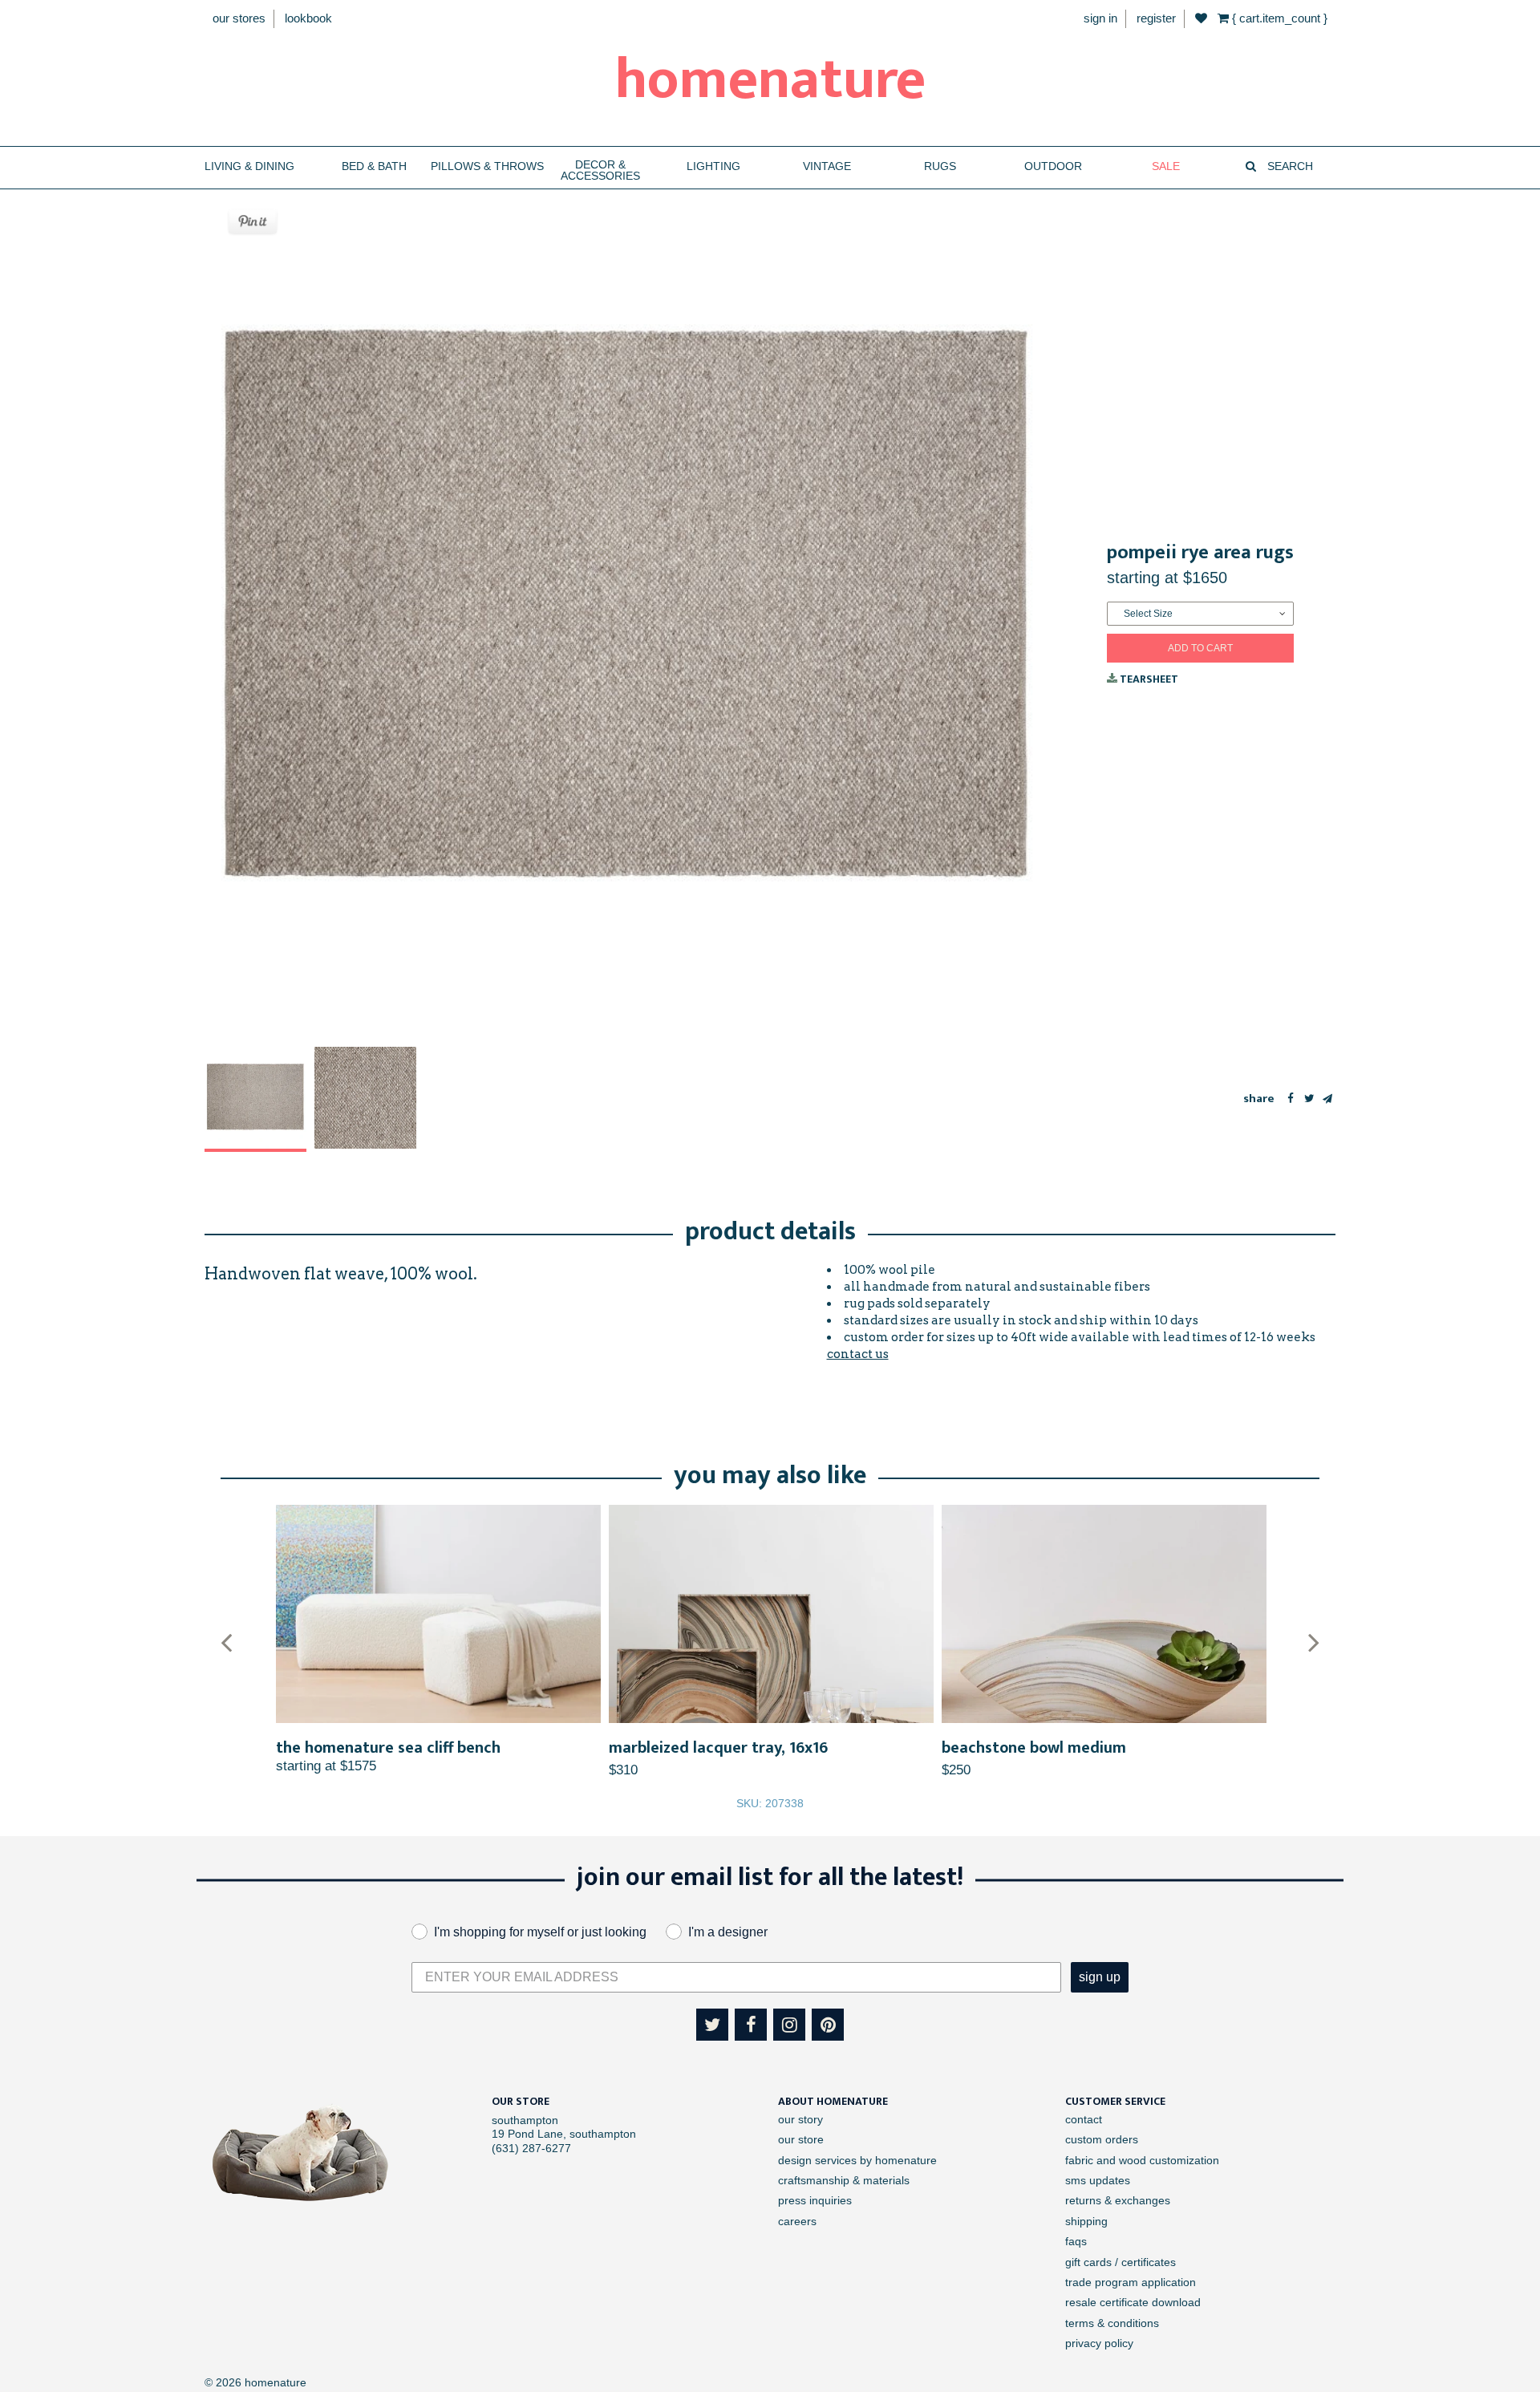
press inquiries (815, 2200)
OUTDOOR (1053, 166)
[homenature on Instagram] (789, 2025)
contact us (858, 1354)
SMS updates (1098, 2180)
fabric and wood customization (1142, 2160)
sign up (1100, 1977)
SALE (1166, 166)
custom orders (1102, 2139)
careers (797, 2221)
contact (1084, 2119)
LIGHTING (713, 166)
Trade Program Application (1131, 2282)
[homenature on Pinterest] (828, 2025)
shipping (1086, 2221)
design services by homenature (857, 2160)
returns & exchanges (1118, 2200)
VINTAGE (827, 166)
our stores (239, 18)
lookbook (308, 18)
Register (1156, 18)
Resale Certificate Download (1133, 2302)
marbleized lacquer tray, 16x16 (718, 1748)
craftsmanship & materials (844, 2180)
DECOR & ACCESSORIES (600, 170)
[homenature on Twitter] (712, 2025)
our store (801, 2139)
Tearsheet (1148, 679)
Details (438, 1614)
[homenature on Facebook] (751, 2025)
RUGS (940, 166)
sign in (1100, 18)
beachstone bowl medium (1034, 1748)
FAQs (1076, 2241)
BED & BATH (374, 166)
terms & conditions (1112, 2323)
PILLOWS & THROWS (487, 166)
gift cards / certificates (1121, 2262)
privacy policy (1099, 2343)
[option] (255, 1099)
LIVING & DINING (249, 166)
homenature (770, 80)
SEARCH (1289, 166)
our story (800, 2119)
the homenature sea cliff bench (388, 1748)
